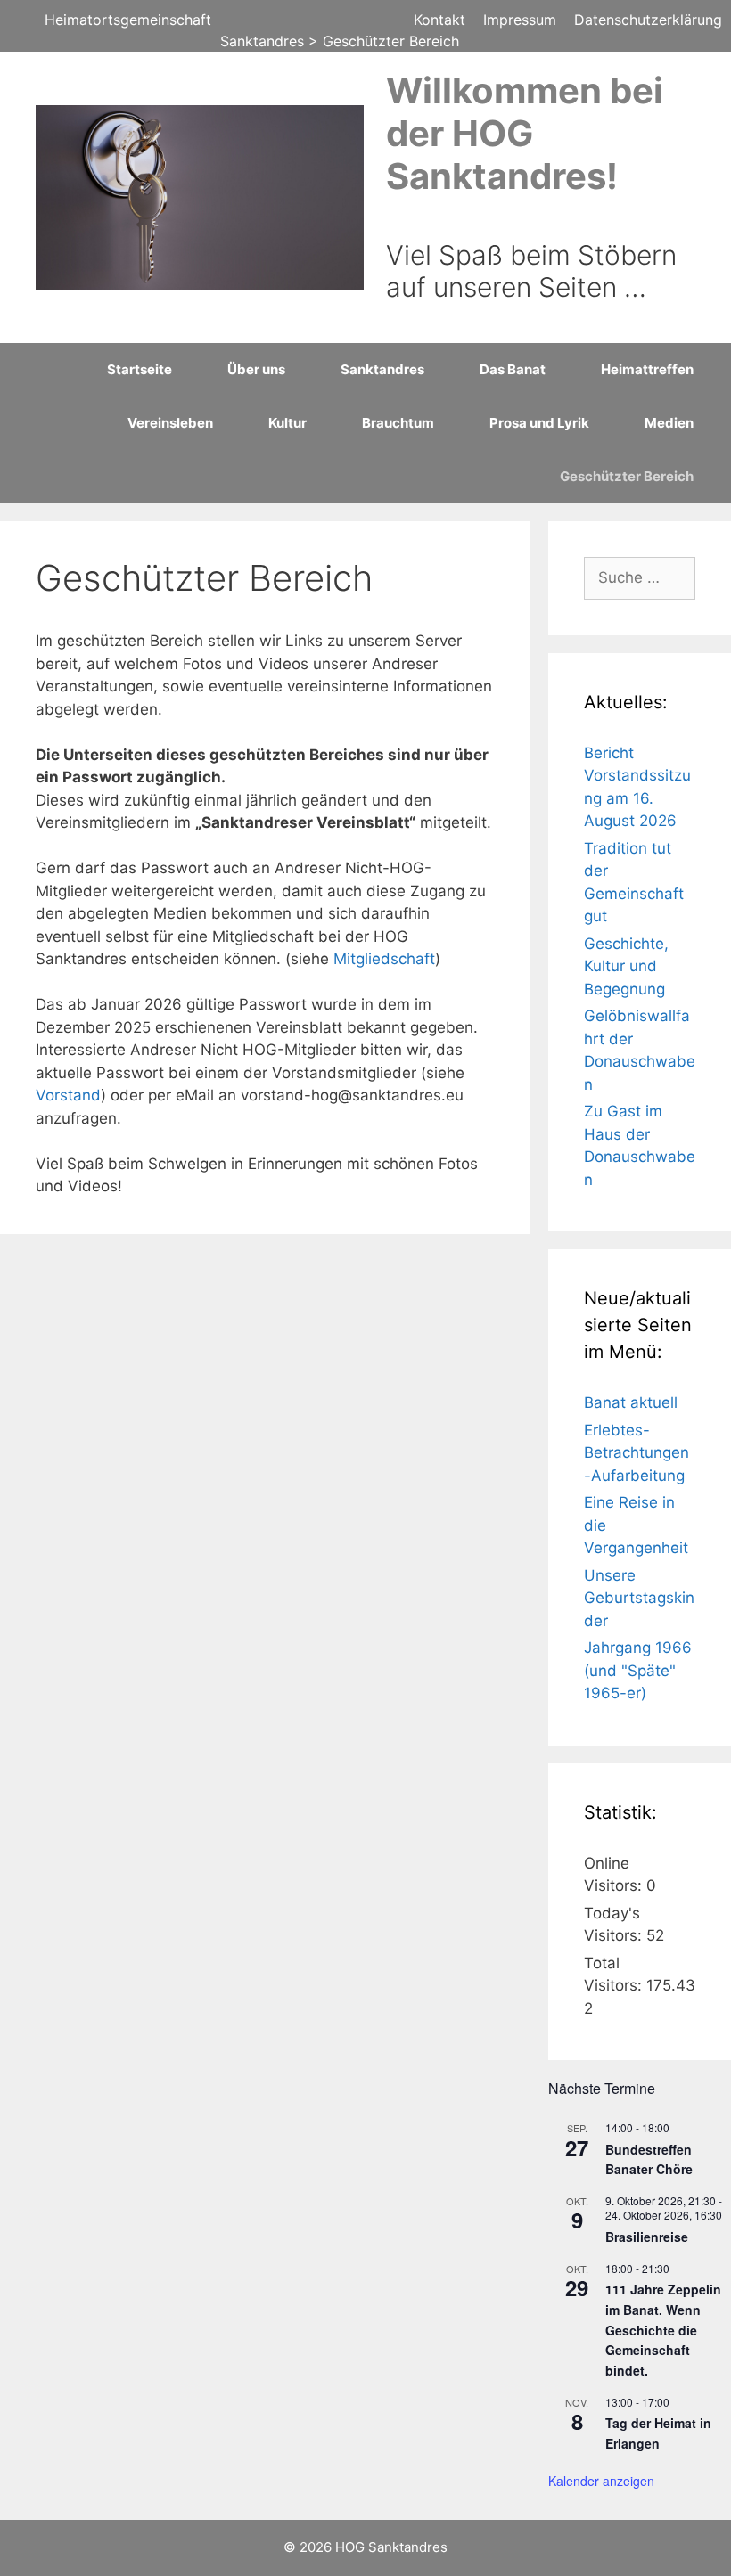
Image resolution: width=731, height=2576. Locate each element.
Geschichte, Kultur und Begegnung (626, 966)
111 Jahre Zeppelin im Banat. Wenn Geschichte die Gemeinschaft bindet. (663, 2330)
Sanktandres (382, 369)
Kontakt (439, 20)
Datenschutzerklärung (648, 20)
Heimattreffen (647, 369)
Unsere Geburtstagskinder (639, 1598)
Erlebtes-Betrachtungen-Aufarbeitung (637, 1453)
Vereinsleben (170, 423)
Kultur (287, 423)
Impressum (520, 20)
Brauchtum (398, 423)
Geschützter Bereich (627, 476)
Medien (669, 423)
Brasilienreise (647, 2237)
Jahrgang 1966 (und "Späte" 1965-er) (638, 1670)
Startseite (140, 369)
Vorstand (68, 1095)
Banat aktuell (631, 1402)
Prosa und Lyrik (539, 423)
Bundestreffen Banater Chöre (649, 2159)
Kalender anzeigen (601, 2481)
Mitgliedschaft (384, 959)
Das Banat (513, 369)
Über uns (256, 369)
